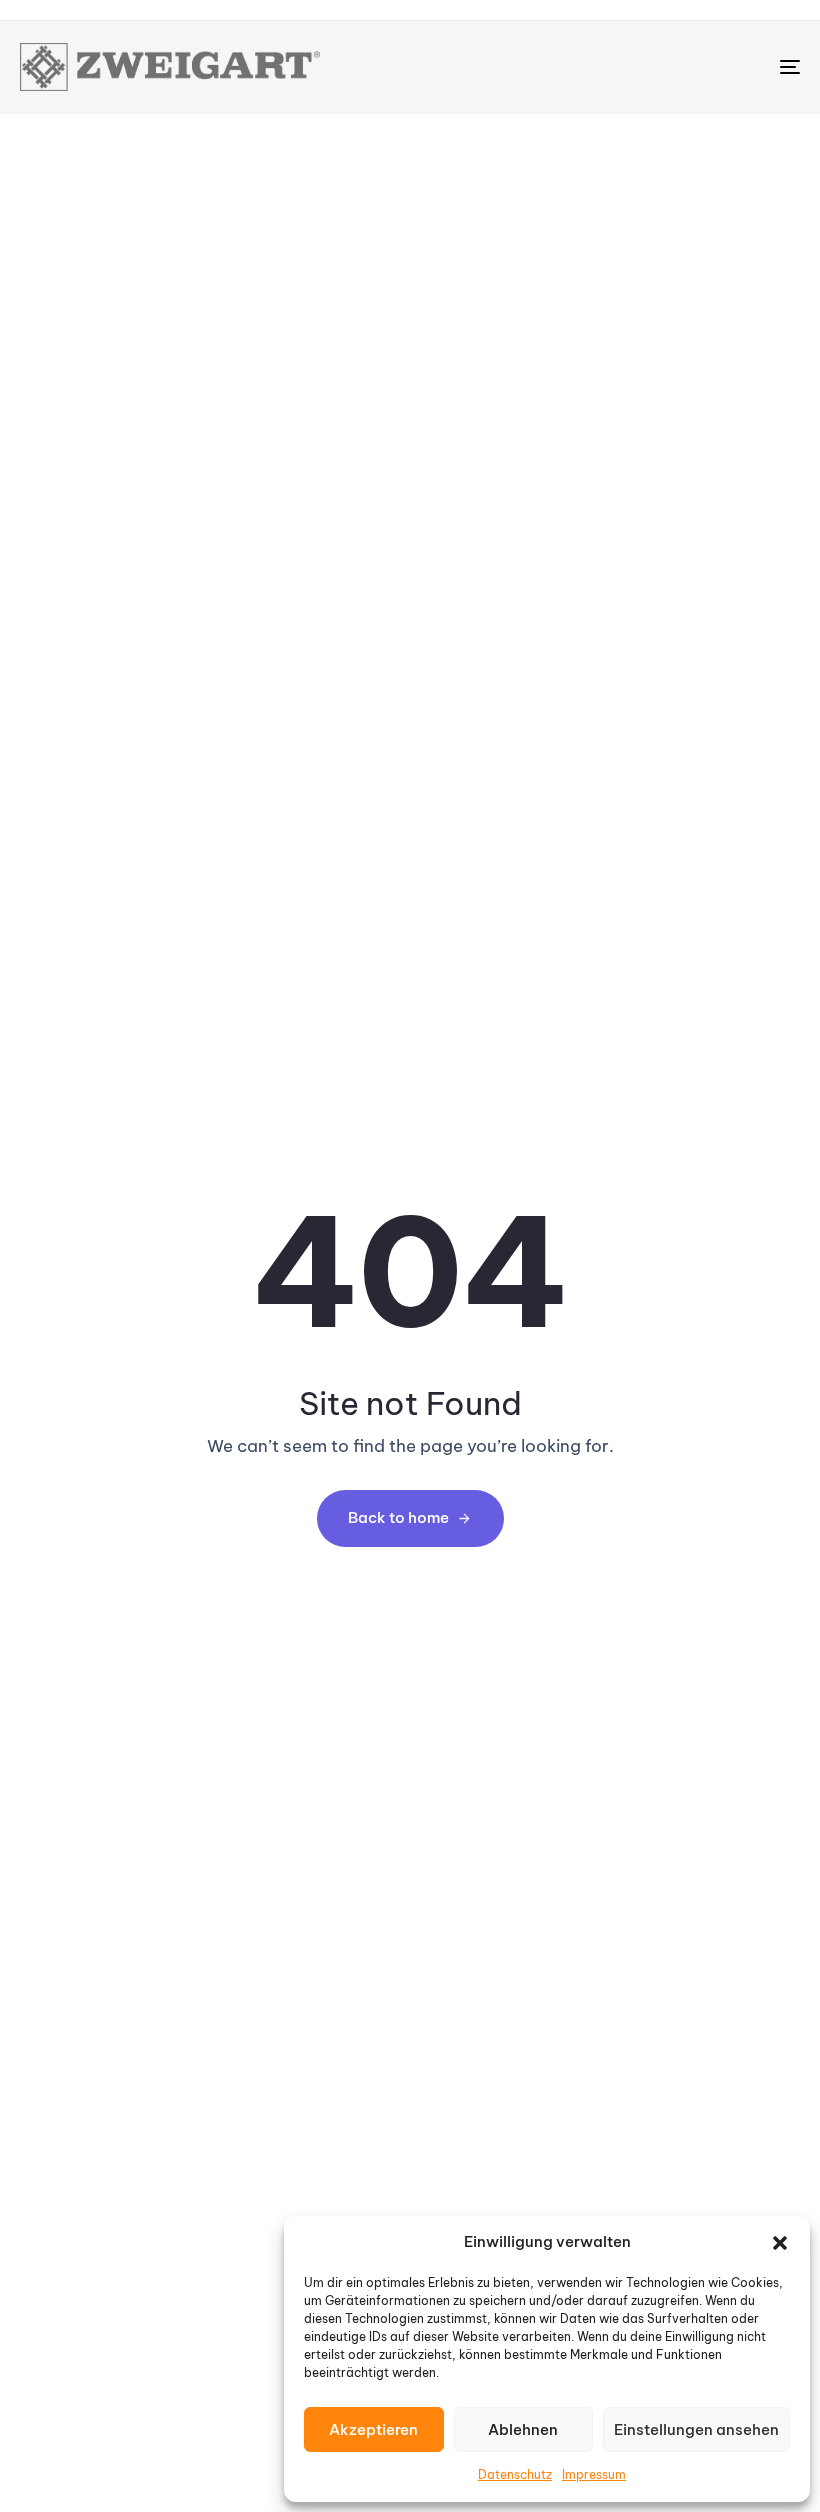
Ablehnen (523, 2429)
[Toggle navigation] (670, 67)
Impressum (594, 2474)
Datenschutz (515, 2474)
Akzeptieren (373, 2429)
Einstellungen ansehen (696, 2429)
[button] (780, 2243)
